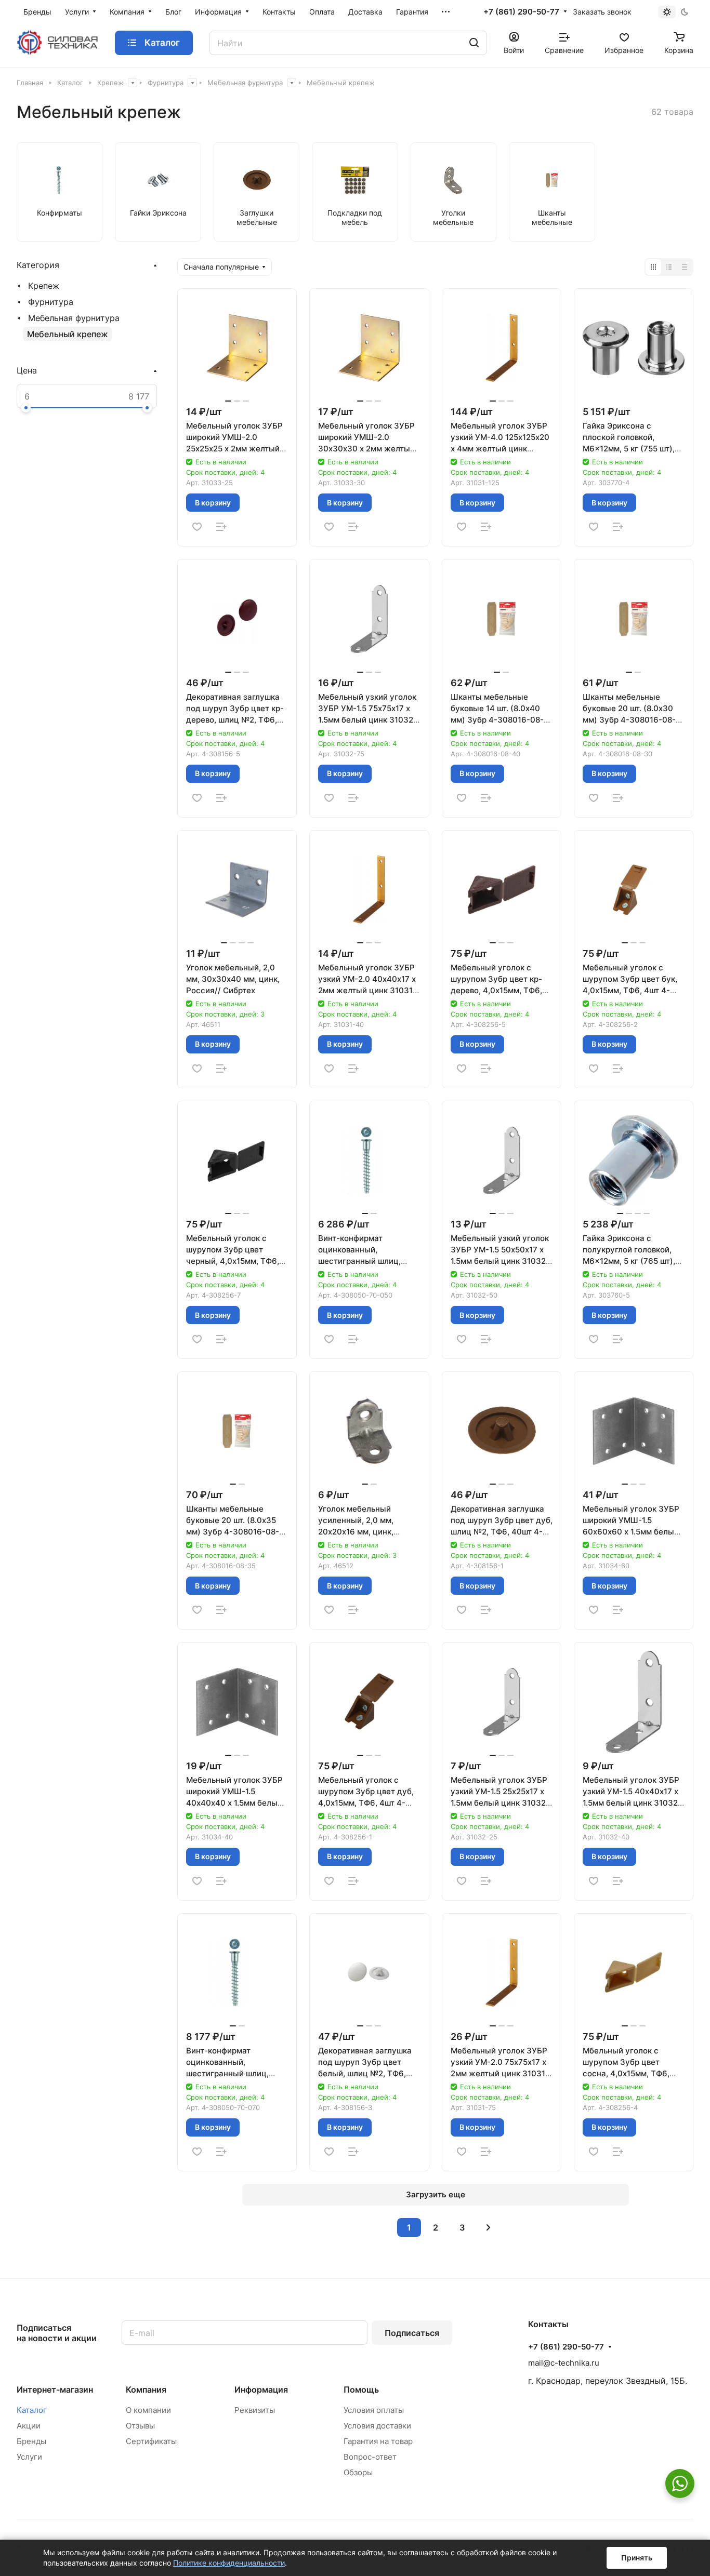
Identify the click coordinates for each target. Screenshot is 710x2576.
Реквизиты (255, 2410)
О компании (148, 2410)
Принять (637, 2558)
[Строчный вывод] (669, 267)
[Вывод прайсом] (685, 267)
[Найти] (474, 43)
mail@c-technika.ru (564, 2363)
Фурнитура (51, 302)
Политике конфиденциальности (229, 2563)
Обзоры (358, 2472)
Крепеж (44, 286)
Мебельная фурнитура (74, 318)
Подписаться (412, 2333)
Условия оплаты (374, 2410)
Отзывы (140, 2426)
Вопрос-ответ (370, 2457)
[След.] (489, 2227)
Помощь (361, 2390)
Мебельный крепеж (68, 334)
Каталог (32, 2410)
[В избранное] (197, 527)
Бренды (31, 2441)
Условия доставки (377, 2426)
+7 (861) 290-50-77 (521, 12)
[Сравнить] (221, 527)
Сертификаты (151, 2441)
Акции (29, 2426)
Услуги (29, 2457)
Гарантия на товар (378, 2441)
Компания (146, 2390)
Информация (261, 2390)
